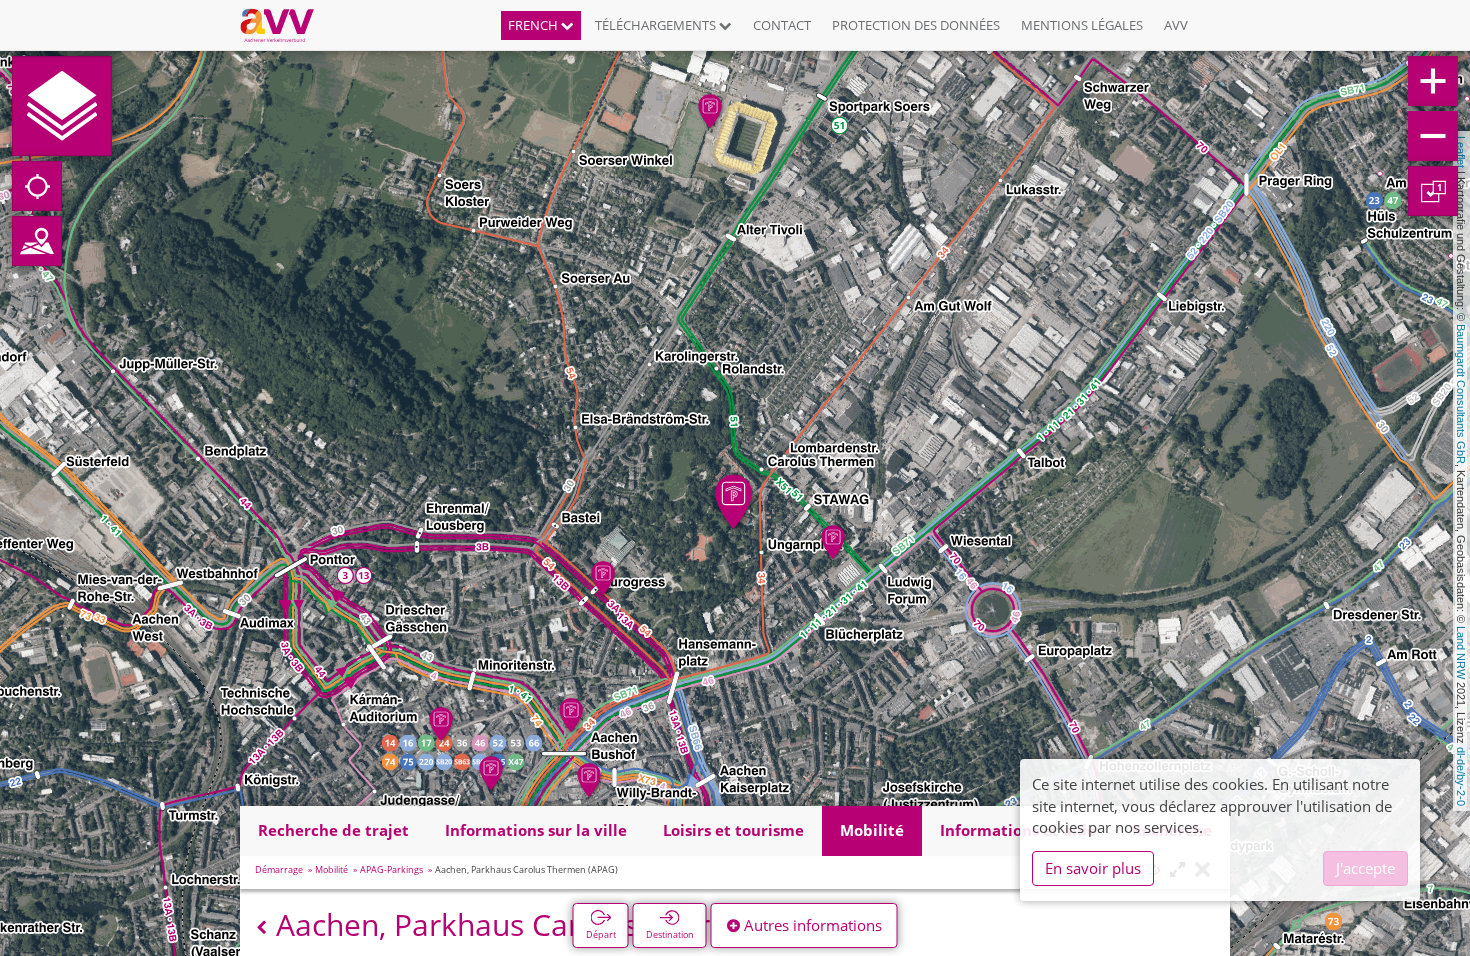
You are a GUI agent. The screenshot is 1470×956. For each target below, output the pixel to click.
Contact (782, 25)
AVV (1176, 25)
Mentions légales (1082, 25)
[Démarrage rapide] (62, 106)
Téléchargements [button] (657, 25)
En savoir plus (1093, 868)
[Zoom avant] (1433, 81)
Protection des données (916, 25)
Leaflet (1461, 152)
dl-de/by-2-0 (1461, 776)
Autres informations (811, 925)
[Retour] (261, 927)
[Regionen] (37, 241)
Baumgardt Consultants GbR (1461, 394)
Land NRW (1461, 652)
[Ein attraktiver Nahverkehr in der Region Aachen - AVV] (284, 25)
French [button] (534, 25)
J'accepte (1365, 868)
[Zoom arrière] (1433, 136)
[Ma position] (37, 186)
